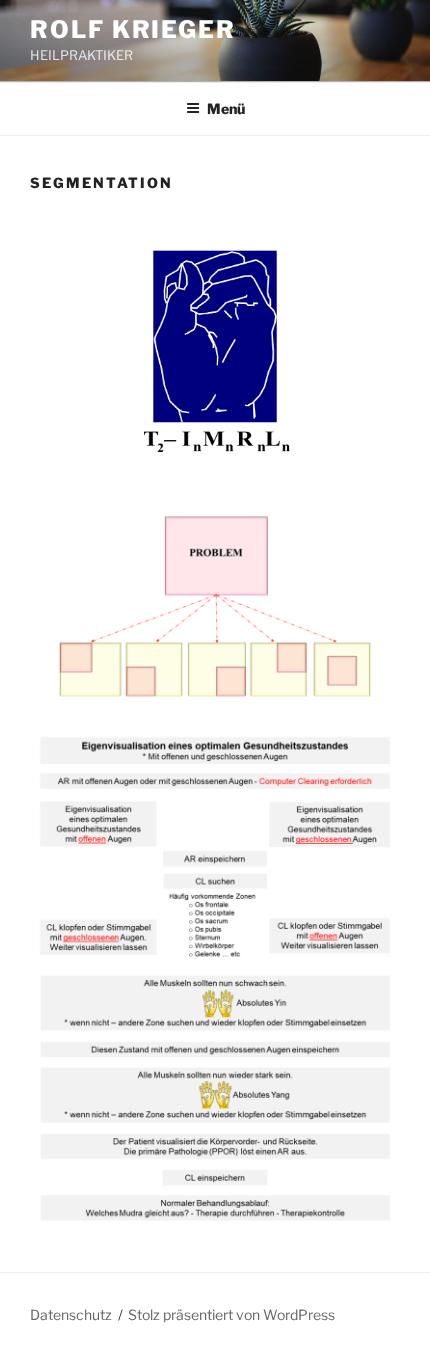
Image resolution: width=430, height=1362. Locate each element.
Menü (226, 108)
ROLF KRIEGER (133, 29)
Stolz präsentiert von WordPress (231, 1314)
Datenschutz (71, 1314)
